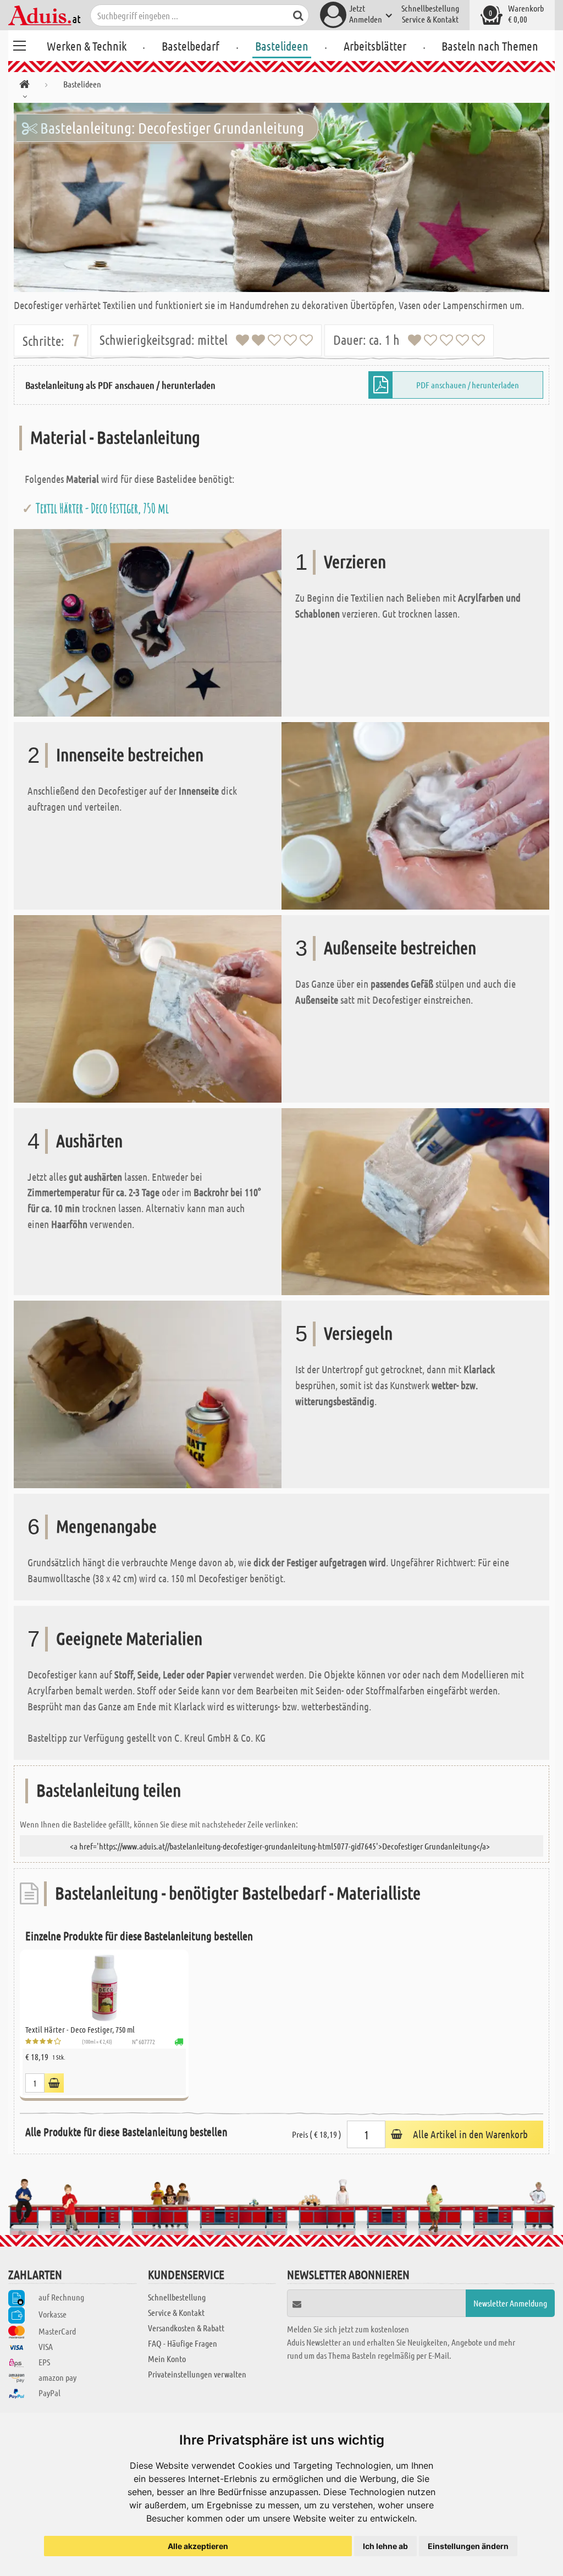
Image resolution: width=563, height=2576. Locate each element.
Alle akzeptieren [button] (198, 2546)
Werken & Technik (87, 46)
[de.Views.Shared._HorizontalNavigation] (24, 86)
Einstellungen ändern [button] (468, 2546)
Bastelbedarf (191, 46)
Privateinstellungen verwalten (197, 2374)
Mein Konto (167, 2358)
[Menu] (19, 44)
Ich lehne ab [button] (385, 2546)
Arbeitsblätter (375, 46)
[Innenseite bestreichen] (415, 814)
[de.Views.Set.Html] (54, 2083)
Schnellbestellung (430, 8)
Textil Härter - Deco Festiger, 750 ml (102, 508)
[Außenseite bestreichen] (148, 1007)
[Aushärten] (415, 1200)
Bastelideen (282, 46)
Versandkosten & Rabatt (186, 2328)
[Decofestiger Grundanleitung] (281, 197)
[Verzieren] (148, 622)
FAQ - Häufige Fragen (183, 2343)
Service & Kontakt (430, 19)
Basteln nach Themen (490, 46)
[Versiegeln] (148, 1393)
